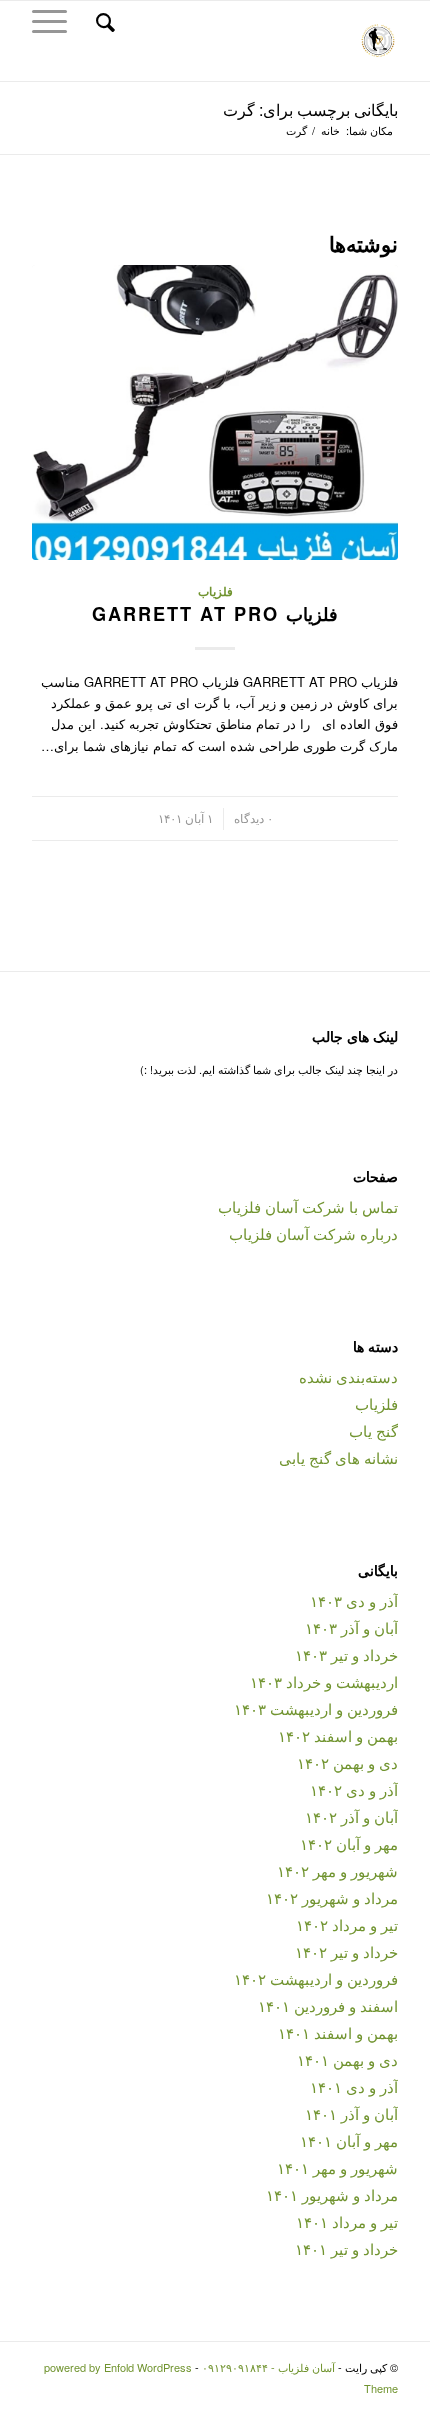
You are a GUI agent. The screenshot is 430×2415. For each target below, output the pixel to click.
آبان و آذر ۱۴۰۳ (351, 1627)
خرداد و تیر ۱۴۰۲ (346, 1951)
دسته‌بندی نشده (348, 1376)
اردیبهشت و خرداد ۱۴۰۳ (324, 1681)
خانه (330, 130)
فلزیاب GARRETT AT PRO (215, 614)
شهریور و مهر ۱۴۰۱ (337, 2167)
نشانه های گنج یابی (338, 1457)
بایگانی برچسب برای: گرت (310, 109)
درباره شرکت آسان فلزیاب (313, 1233)
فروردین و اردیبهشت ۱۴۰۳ (316, 1708)
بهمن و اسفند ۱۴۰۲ (338, 1735)
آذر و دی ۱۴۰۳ (354, 1600)
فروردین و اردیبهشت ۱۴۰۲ (316, 1978)
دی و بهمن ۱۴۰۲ (347, 1762)
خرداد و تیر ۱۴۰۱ (346, 2248)
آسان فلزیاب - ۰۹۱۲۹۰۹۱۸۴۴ (268, 2367)
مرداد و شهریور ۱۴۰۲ (332, 1897)
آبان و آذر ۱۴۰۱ (351, 2113)
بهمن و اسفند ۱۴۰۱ (338, 2032)
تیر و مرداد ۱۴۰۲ (347, 1924)
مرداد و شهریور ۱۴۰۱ (332, 2194)
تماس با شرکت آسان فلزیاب (308, 1206)
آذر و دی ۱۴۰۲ (354, 1789)
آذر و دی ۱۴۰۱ (354, 2086)
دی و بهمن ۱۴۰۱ (347, 2059)
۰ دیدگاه (253, 818)
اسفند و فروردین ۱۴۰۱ (328, 2005)
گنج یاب (373, 1430)
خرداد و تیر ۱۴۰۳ (346, 1654)
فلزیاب (215, 591)
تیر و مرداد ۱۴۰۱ (347, 2221)
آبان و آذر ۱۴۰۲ (351, 1816)
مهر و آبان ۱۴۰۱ (349, 2140)
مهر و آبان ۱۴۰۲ (349, 1843)
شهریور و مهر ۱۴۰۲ (337, 1870)
